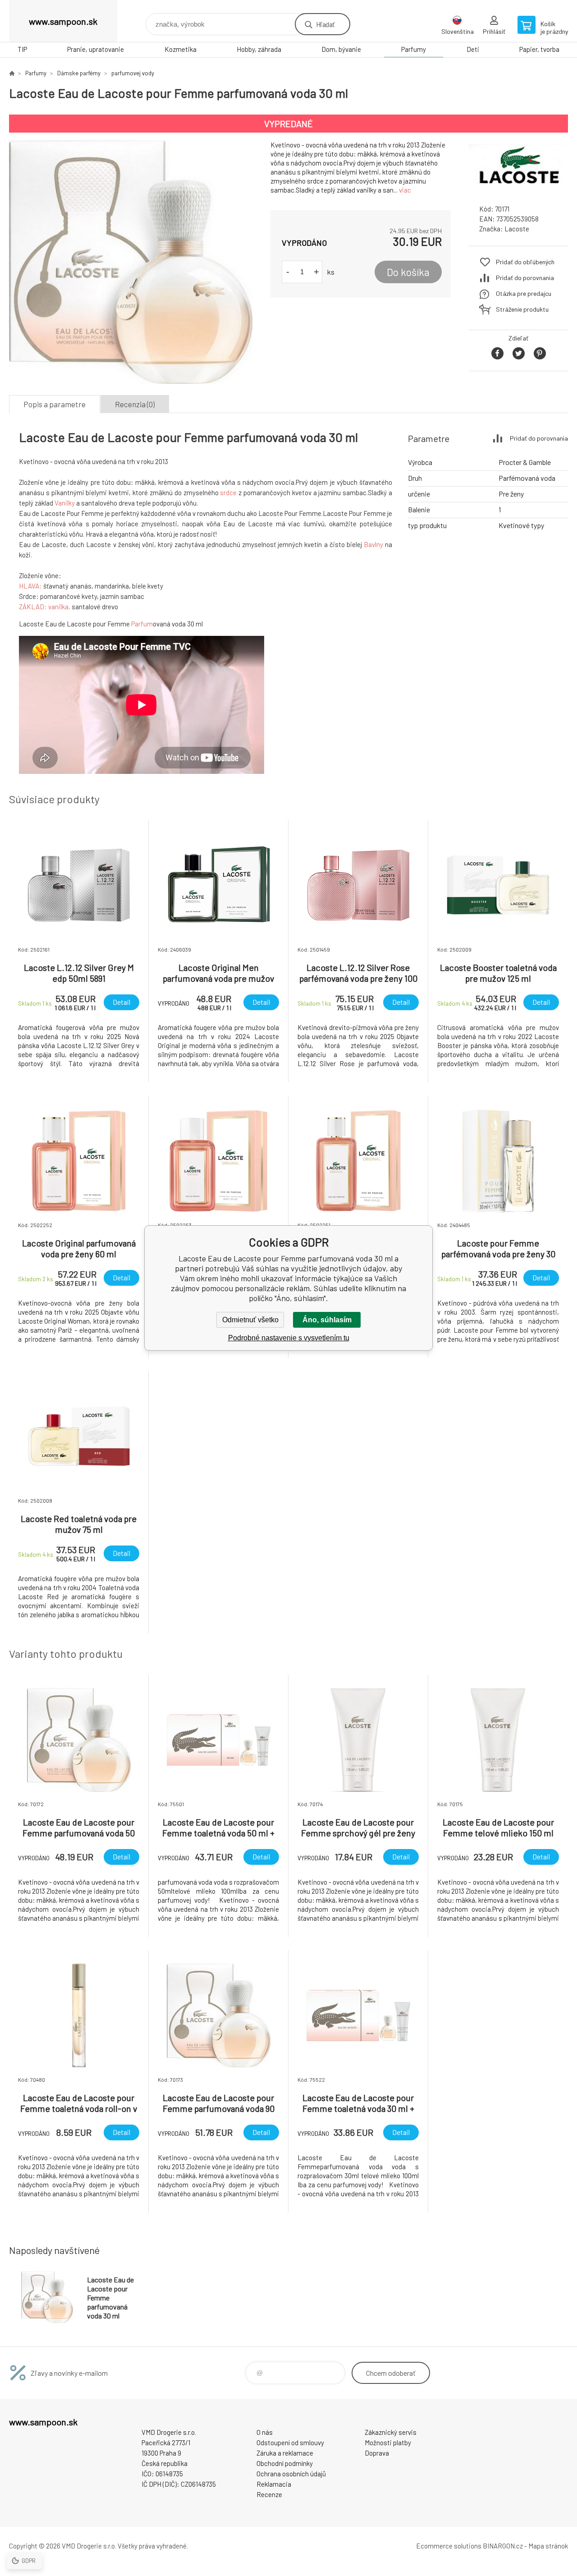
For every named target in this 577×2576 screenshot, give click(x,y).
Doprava (377, 2453)
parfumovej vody (133, 73)
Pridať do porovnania (525, 278)
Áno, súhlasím (327, 1320)
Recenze (269, 2494)
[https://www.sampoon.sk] (12, 73)
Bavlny (373, 544)
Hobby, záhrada (259, 49)
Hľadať (325, 24)
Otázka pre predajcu (524, 293)
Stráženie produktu (522, 309)
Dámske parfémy (79, 73)
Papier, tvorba (539, 49)
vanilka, (59, 607)
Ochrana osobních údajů (291, 2474)
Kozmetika (181, 49)
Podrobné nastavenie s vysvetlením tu (289, 1338)
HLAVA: (30, 586)
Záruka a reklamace (285, 2453)
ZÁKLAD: (33, 607)
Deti (473, 49)
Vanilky (65, 503)
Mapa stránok (548, 2546)
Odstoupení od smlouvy (290, 2443)
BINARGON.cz (503, 2546)
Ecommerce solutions (449, 2546)
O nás (265, 2432)
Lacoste (517, 229)
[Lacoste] (518, 189)
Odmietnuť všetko (250, 1320)
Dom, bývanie (341, 49)
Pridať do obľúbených (525, 262)
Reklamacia (274, 2484)
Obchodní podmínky (285, 2463)
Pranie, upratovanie (96, 49)
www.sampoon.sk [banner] (63, 21)
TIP (22, 49)
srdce (228, 492)
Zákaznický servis (391, 2432)
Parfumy (414, 49)
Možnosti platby (388, 2443)
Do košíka (408, 272)
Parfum (142, 624)
